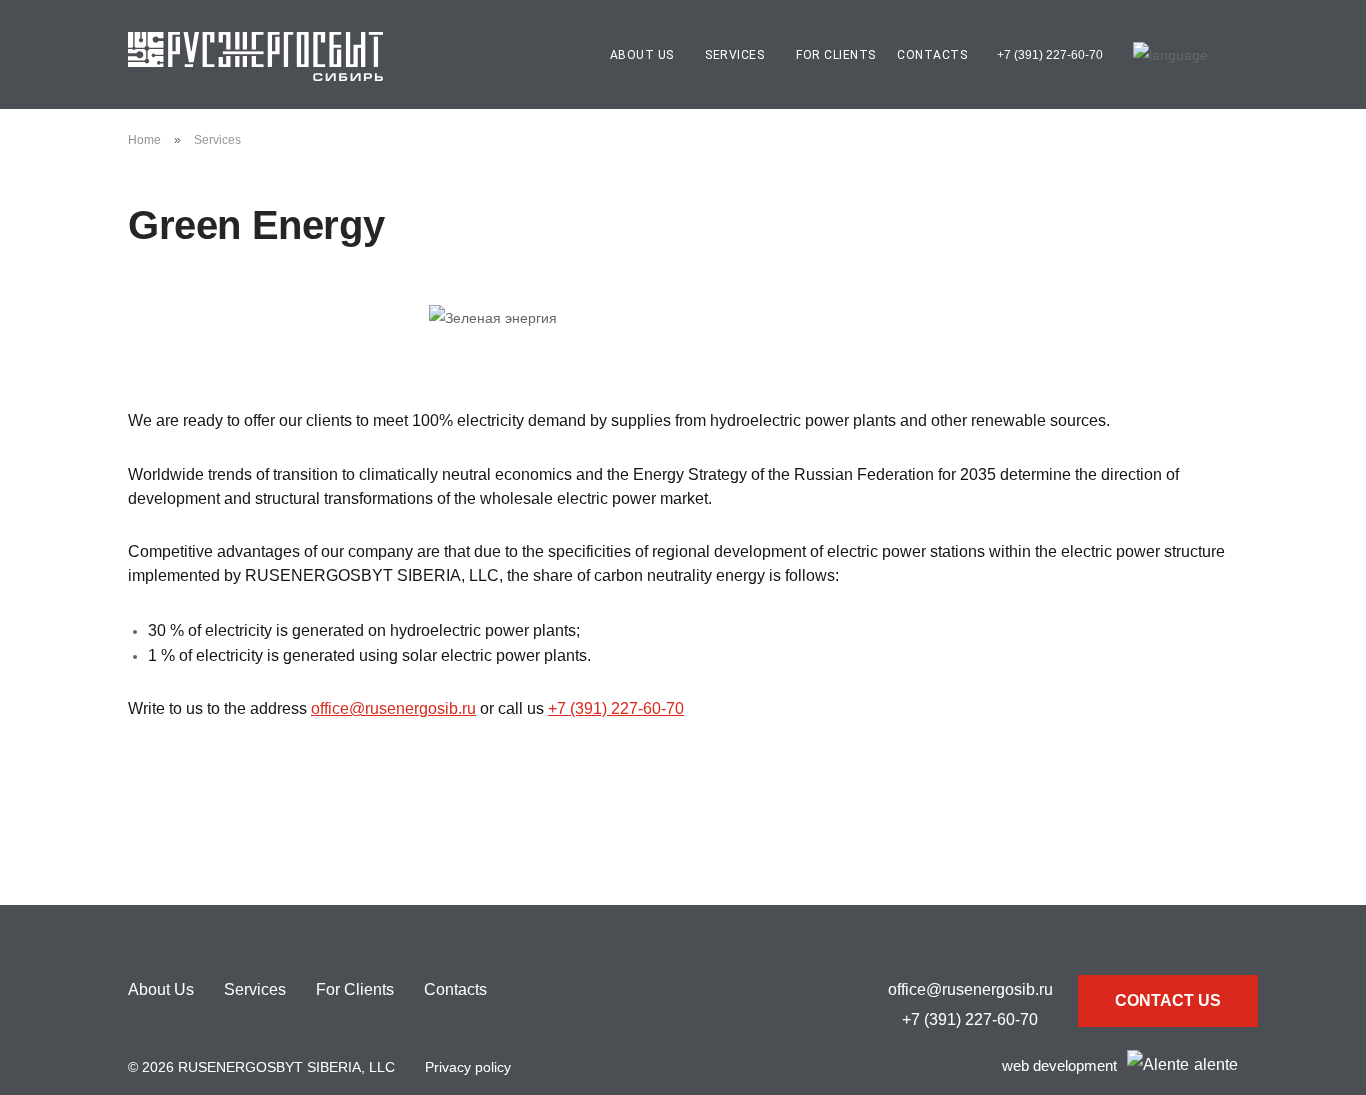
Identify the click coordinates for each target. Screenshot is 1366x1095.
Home (144, 140)
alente (1216, 1064)
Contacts (932, 55)
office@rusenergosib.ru (393, 708)
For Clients (836, 55)
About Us (161, 989)
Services (217, 140)
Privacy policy (468, 1067)
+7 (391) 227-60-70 (1050, 55)
